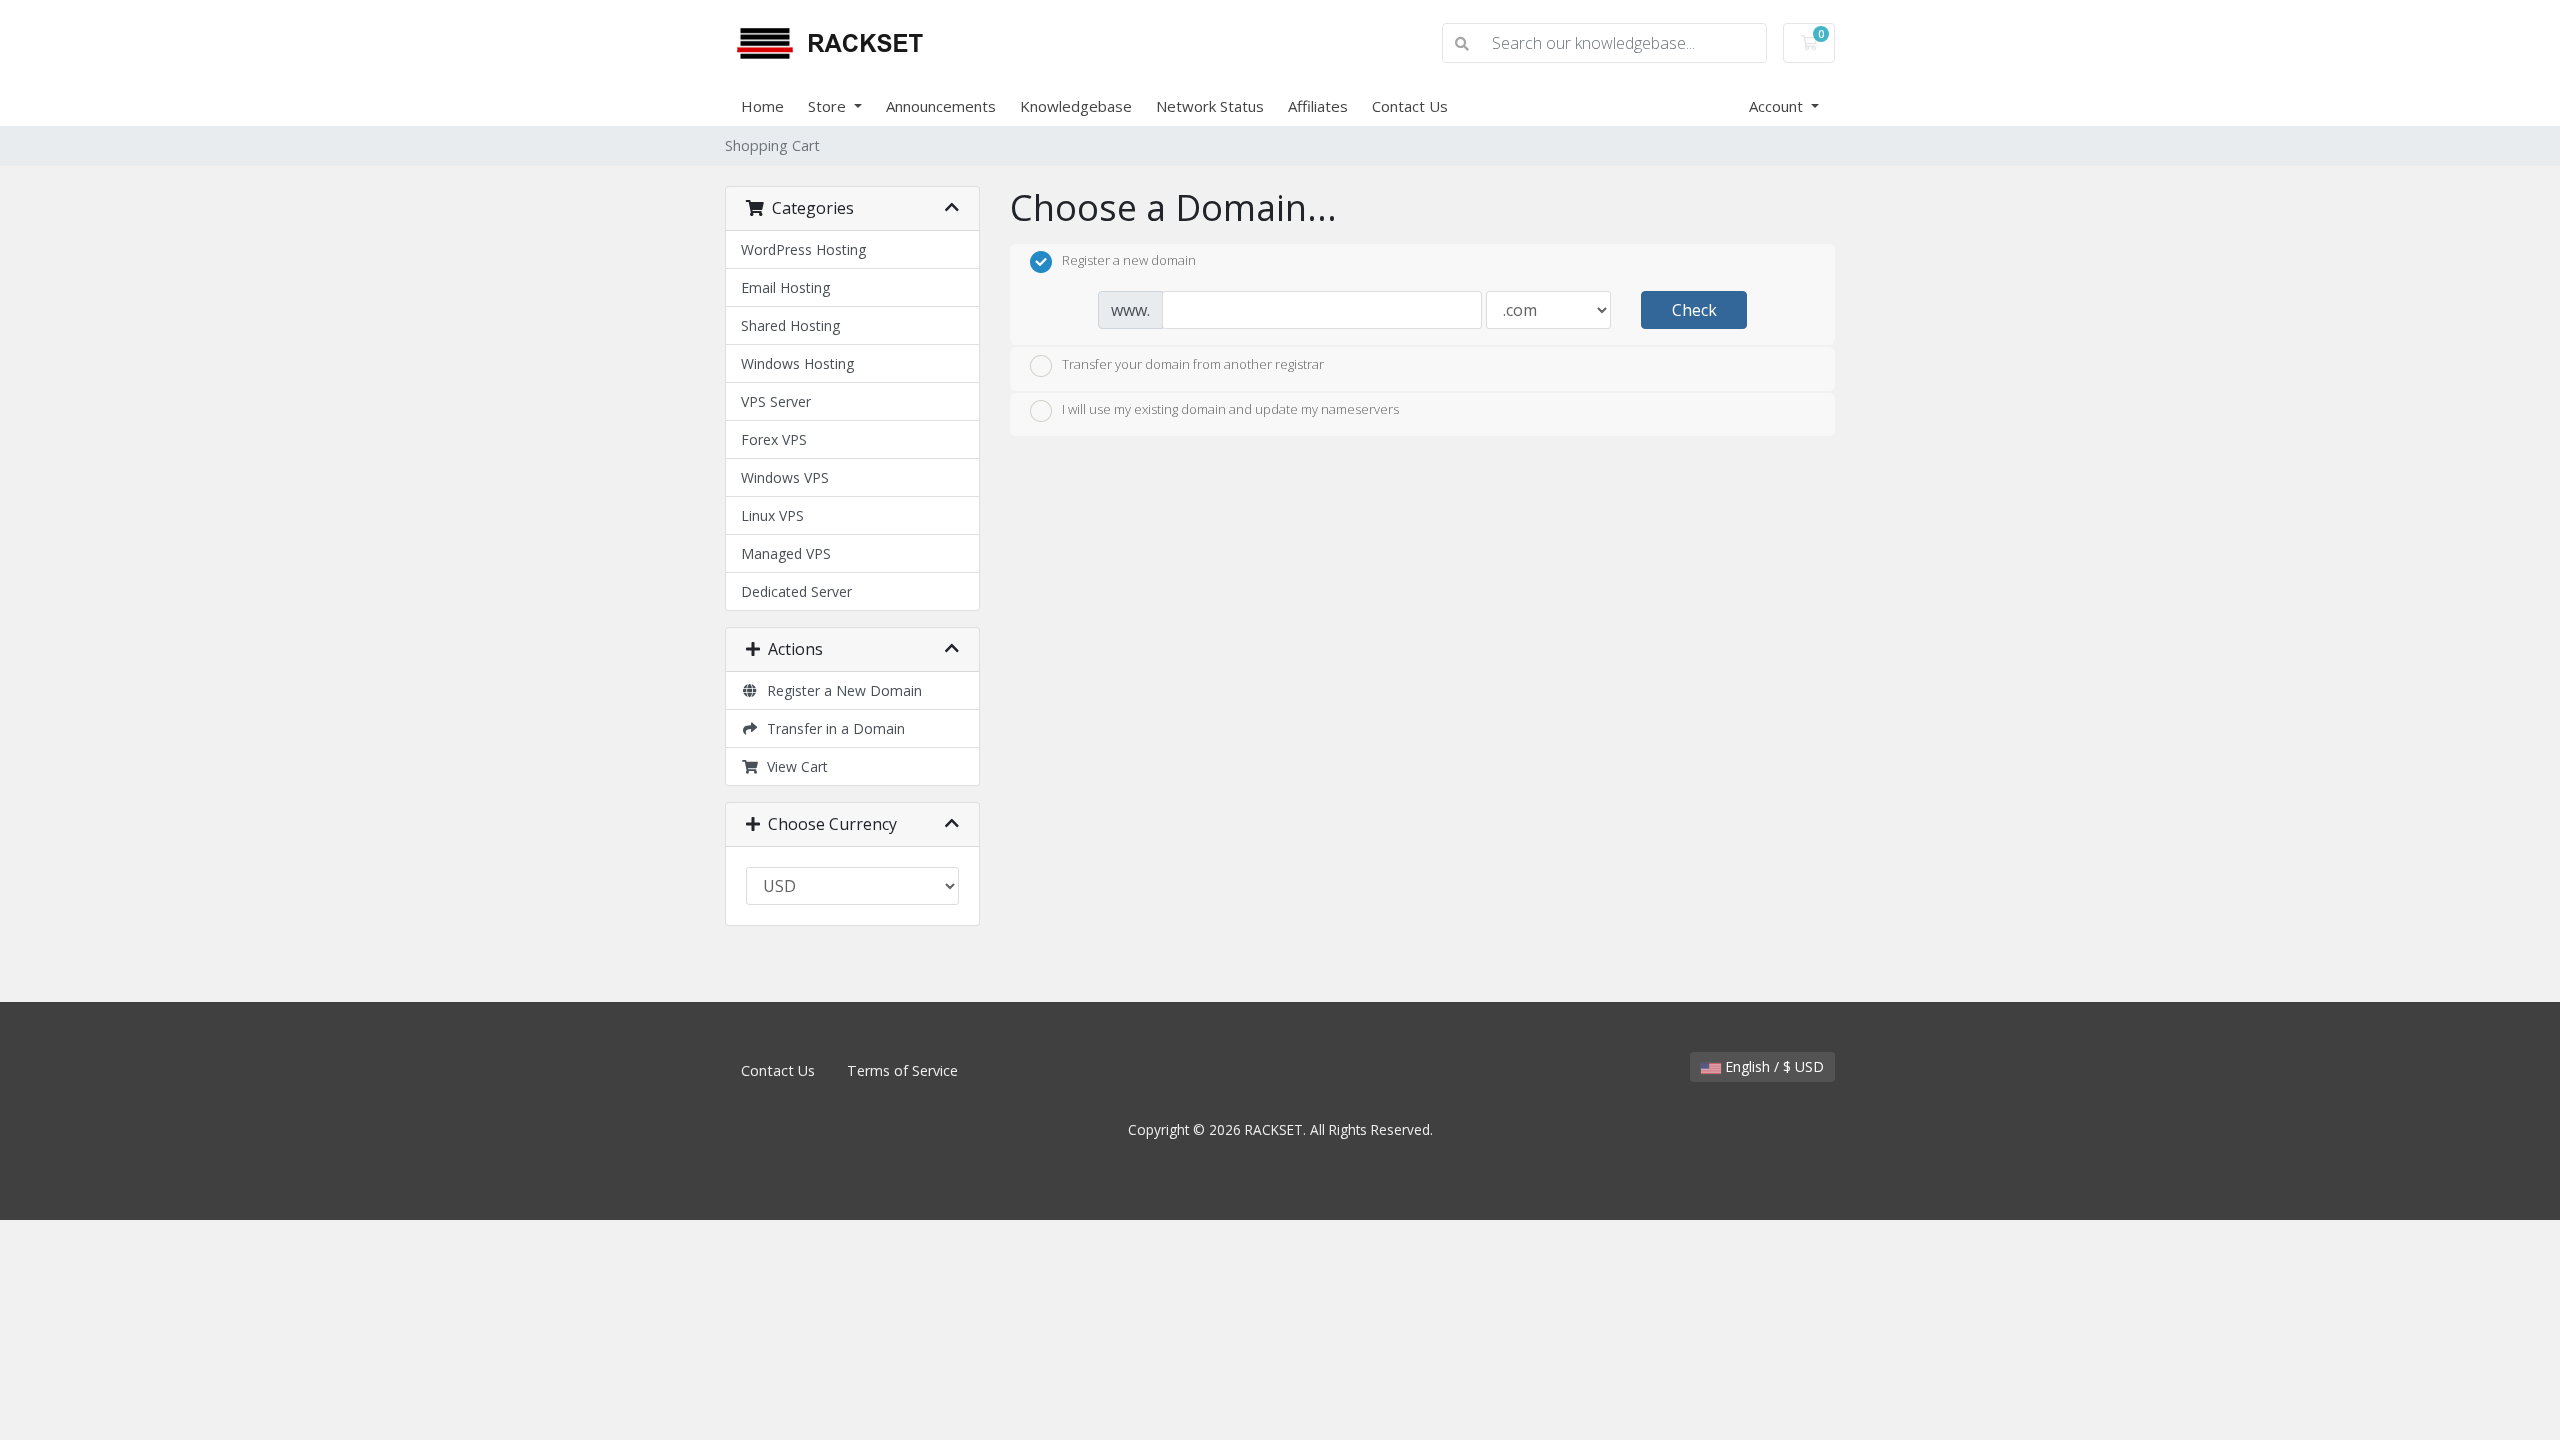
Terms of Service (902, 1070)
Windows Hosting (797, 363)
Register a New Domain (840, 690)
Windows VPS (785, 477)
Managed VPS (786, 553)
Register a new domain (1129, 261)
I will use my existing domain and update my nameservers (1230, 410)
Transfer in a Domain (832, 728)
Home (762, 106)
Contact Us (1410, 106)
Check (1694, 310)
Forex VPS (774, 439)
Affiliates (1318, 106)
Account (1778, 106)
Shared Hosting (790, 325)
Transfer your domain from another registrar (1193, 364)
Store (829, 106)
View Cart (793, 766)
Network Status (1210, 106)
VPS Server (776, 401)
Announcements (941, 106)
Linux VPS (772, 515)
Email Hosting (785, 287)
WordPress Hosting (803, 249)
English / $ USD (1772, 1066)
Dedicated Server (796, 591)
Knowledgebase (1076, 106)
